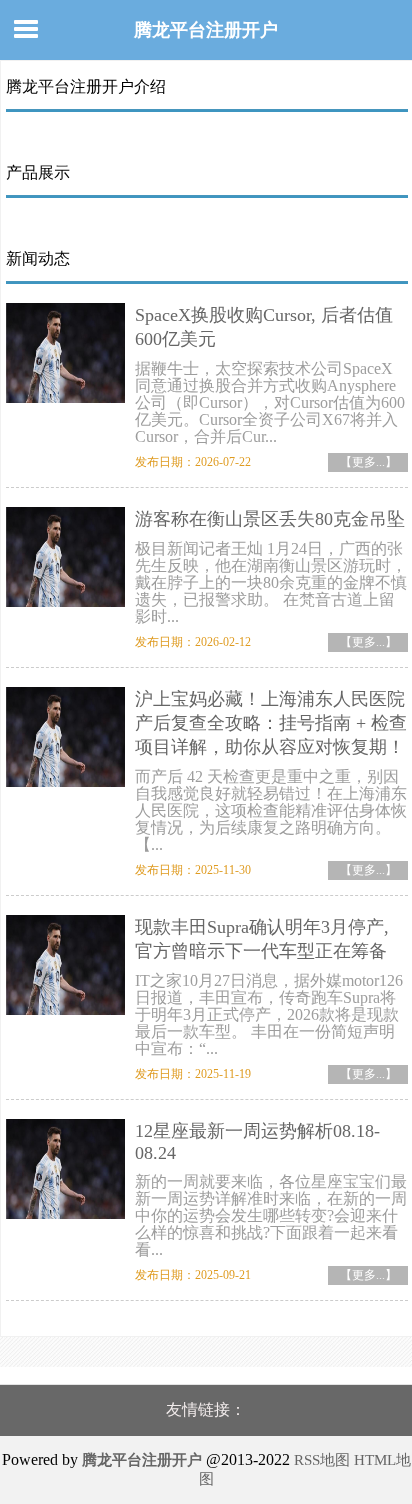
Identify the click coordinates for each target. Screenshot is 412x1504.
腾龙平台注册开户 (206, 30)
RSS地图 (322, 1460)
